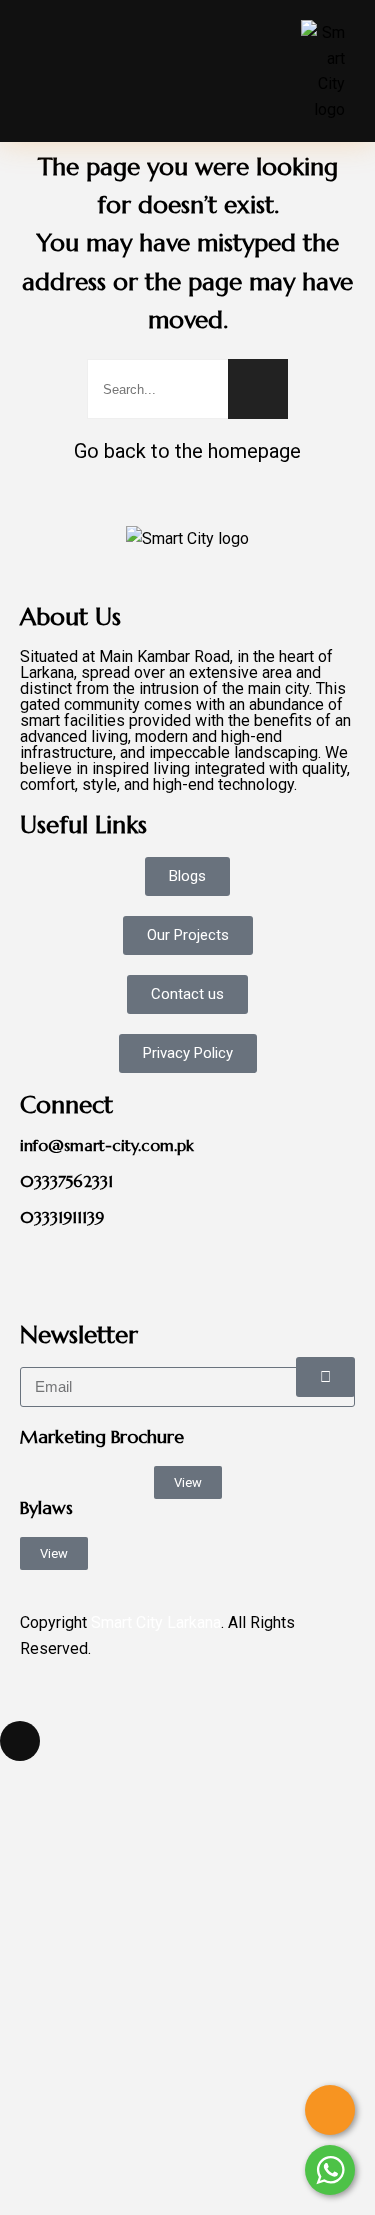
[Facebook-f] (45, 1270)
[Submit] (325, 1377)
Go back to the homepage (187, 451)
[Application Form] (330, 2110)
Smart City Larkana (156, 1622)
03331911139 (62, 1217)
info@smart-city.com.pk (107, 1145)
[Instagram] (153, 1270)
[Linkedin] (99, 1270)
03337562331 (66, 1181)
